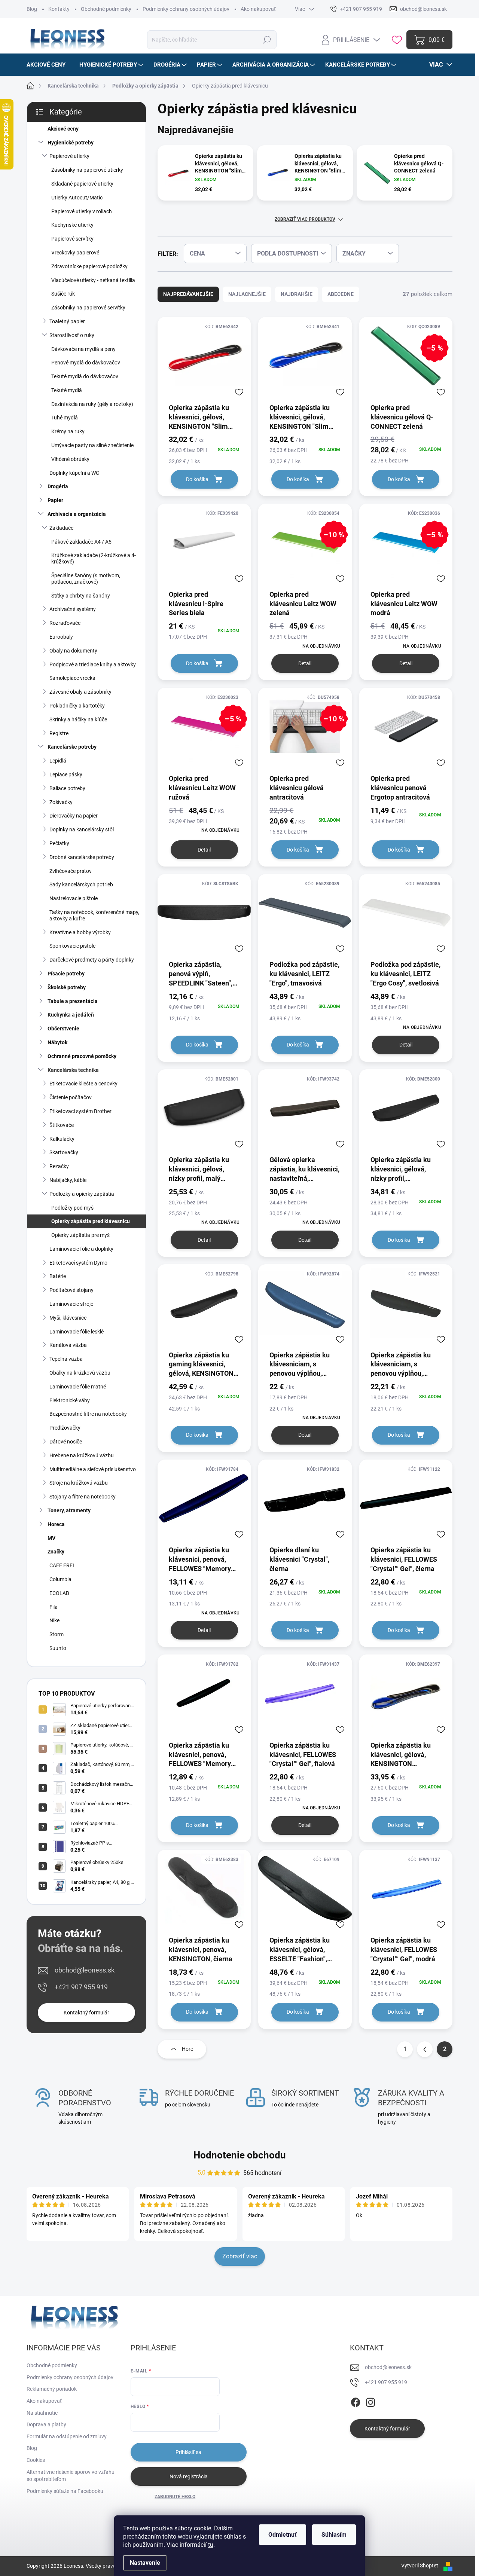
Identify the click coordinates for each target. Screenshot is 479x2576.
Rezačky (59, 1166)
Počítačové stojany (71, 1290)
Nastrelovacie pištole (74, 898)
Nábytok (57, 1042)
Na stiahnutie (42, 2413)
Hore (187, 2049)
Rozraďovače (65, 623)
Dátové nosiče (66, 1442)
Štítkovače (62, 1125)
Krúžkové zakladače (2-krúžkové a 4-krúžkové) (94, 558)
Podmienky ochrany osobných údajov (186, 9)
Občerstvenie (63, 1029)
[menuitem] (49, 65)
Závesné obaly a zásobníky (80, 692)
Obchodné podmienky (106, 9)
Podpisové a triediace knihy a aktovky (93, 664)
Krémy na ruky (68, 431)
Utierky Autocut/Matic (77, 198)
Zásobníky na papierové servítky (88, 308)
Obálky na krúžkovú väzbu (80, 1373)
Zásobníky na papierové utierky (87, 170)
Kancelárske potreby (72, 747)
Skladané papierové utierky (82, 184)
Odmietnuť (283, 2535)
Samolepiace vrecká (72, 678)
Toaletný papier (67, 321)
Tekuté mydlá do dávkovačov (85, 376)
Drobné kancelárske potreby (82, 857)
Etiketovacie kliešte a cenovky (83, 1084)
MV (51, 1538)
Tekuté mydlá (67, 390)
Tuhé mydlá (65, 418)
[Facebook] (356, 2401)
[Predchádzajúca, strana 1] (425, 2049)
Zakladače (61, 528)
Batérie (58, 1276)
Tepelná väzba (66, 1359)
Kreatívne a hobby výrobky (80, 932)
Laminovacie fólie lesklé (77, 1332)
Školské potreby (67, 987)
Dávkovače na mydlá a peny (83, 349)
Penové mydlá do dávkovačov (86, 363)
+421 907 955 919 (81, 1987)
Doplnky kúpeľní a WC (74, 473)
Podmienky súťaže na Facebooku (65, 2491)
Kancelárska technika (73, 1070)
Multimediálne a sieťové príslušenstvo (93, 1469)
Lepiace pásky (66, 774)
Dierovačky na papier (74, 816)
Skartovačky (64, 1152)
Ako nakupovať (258, 9)
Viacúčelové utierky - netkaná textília (93, 280)
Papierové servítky (72, 239)
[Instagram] (370, 2401)
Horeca (56, 1524)
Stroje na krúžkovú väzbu (79, 1483)
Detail (305, 663)
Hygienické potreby (71, 143)
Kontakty (59, 9)
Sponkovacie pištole (72, 946)
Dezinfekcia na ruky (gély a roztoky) (92, 404)
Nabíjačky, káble (68, 1180)
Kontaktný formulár (86, 2013)
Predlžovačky (65, 1428)
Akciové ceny (63, 129)
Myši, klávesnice (68, 1318)
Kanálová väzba (68, 1345)
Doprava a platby (46, 2424)
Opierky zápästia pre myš (80, 1235)
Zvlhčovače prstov (71, 871)
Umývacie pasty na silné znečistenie (92, 445)
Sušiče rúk (63, 294)
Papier (55, 500)
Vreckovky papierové (75, 253)
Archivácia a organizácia (77, 514)
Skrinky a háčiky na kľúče (78, 719)
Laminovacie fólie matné (78, 1387)
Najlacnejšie (247, 294)
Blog (32, 9)
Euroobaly (61, 637)
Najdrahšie (297, 294)
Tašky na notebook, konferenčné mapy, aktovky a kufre (94, 915)
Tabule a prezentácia (73, 1001)
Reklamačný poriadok (52, 2389)
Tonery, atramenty (69, 1510)
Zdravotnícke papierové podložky (89, 266)
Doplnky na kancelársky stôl (82, 829)
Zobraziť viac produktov (305, 219)
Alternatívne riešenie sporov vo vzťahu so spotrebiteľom (71, 2476)
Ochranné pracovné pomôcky (82, 1056)
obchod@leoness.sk (85, 1970)
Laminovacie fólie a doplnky (81, 1249)
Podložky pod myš (72, 1208)
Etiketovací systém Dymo (78, 1263)
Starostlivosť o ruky (72, 335)
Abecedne (341, 294)
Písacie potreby (66, 974)
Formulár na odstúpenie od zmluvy (67, 2436)
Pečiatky (59, 843)
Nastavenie (145, 2563)
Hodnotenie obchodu (240, 2155)
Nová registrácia (189, 2476)
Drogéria (58, 486)
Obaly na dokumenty (73, 651)
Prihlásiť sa (188, 2452)
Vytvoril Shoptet (420, 2566)
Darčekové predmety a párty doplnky (92, 960)
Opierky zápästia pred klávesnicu (91, 1221)
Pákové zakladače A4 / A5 (81, 542)
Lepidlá (58, 761)
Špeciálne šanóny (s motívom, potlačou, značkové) (86, 579)
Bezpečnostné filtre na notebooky (88, 1414)
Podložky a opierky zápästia (82, 1194)
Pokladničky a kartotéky (77, 706)
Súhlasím (334, 2535)
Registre (59, 733)
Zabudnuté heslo (175, 2497)
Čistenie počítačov (71, 1097)
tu (211, 2545)
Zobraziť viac (240, 2256)
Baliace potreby (67, 788)
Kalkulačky (62, 1139)
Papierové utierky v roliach (82, 211)
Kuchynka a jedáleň (71, 1015)
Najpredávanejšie (188, 294)
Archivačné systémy (73, 609)
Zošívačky (61, 802)
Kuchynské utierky (72, 225)
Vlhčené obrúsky (70, 459)
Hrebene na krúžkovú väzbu (82, 1455)
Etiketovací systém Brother (80, 1111)
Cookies (36, 2460)
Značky (56, 1552)
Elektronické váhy (70, 1400)
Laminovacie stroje (71, 1304)
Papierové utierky (69, 156)
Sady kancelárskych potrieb (81, 884)
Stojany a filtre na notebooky (83, 1497)
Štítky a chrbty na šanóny (81, 596)
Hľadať (267, 40)
